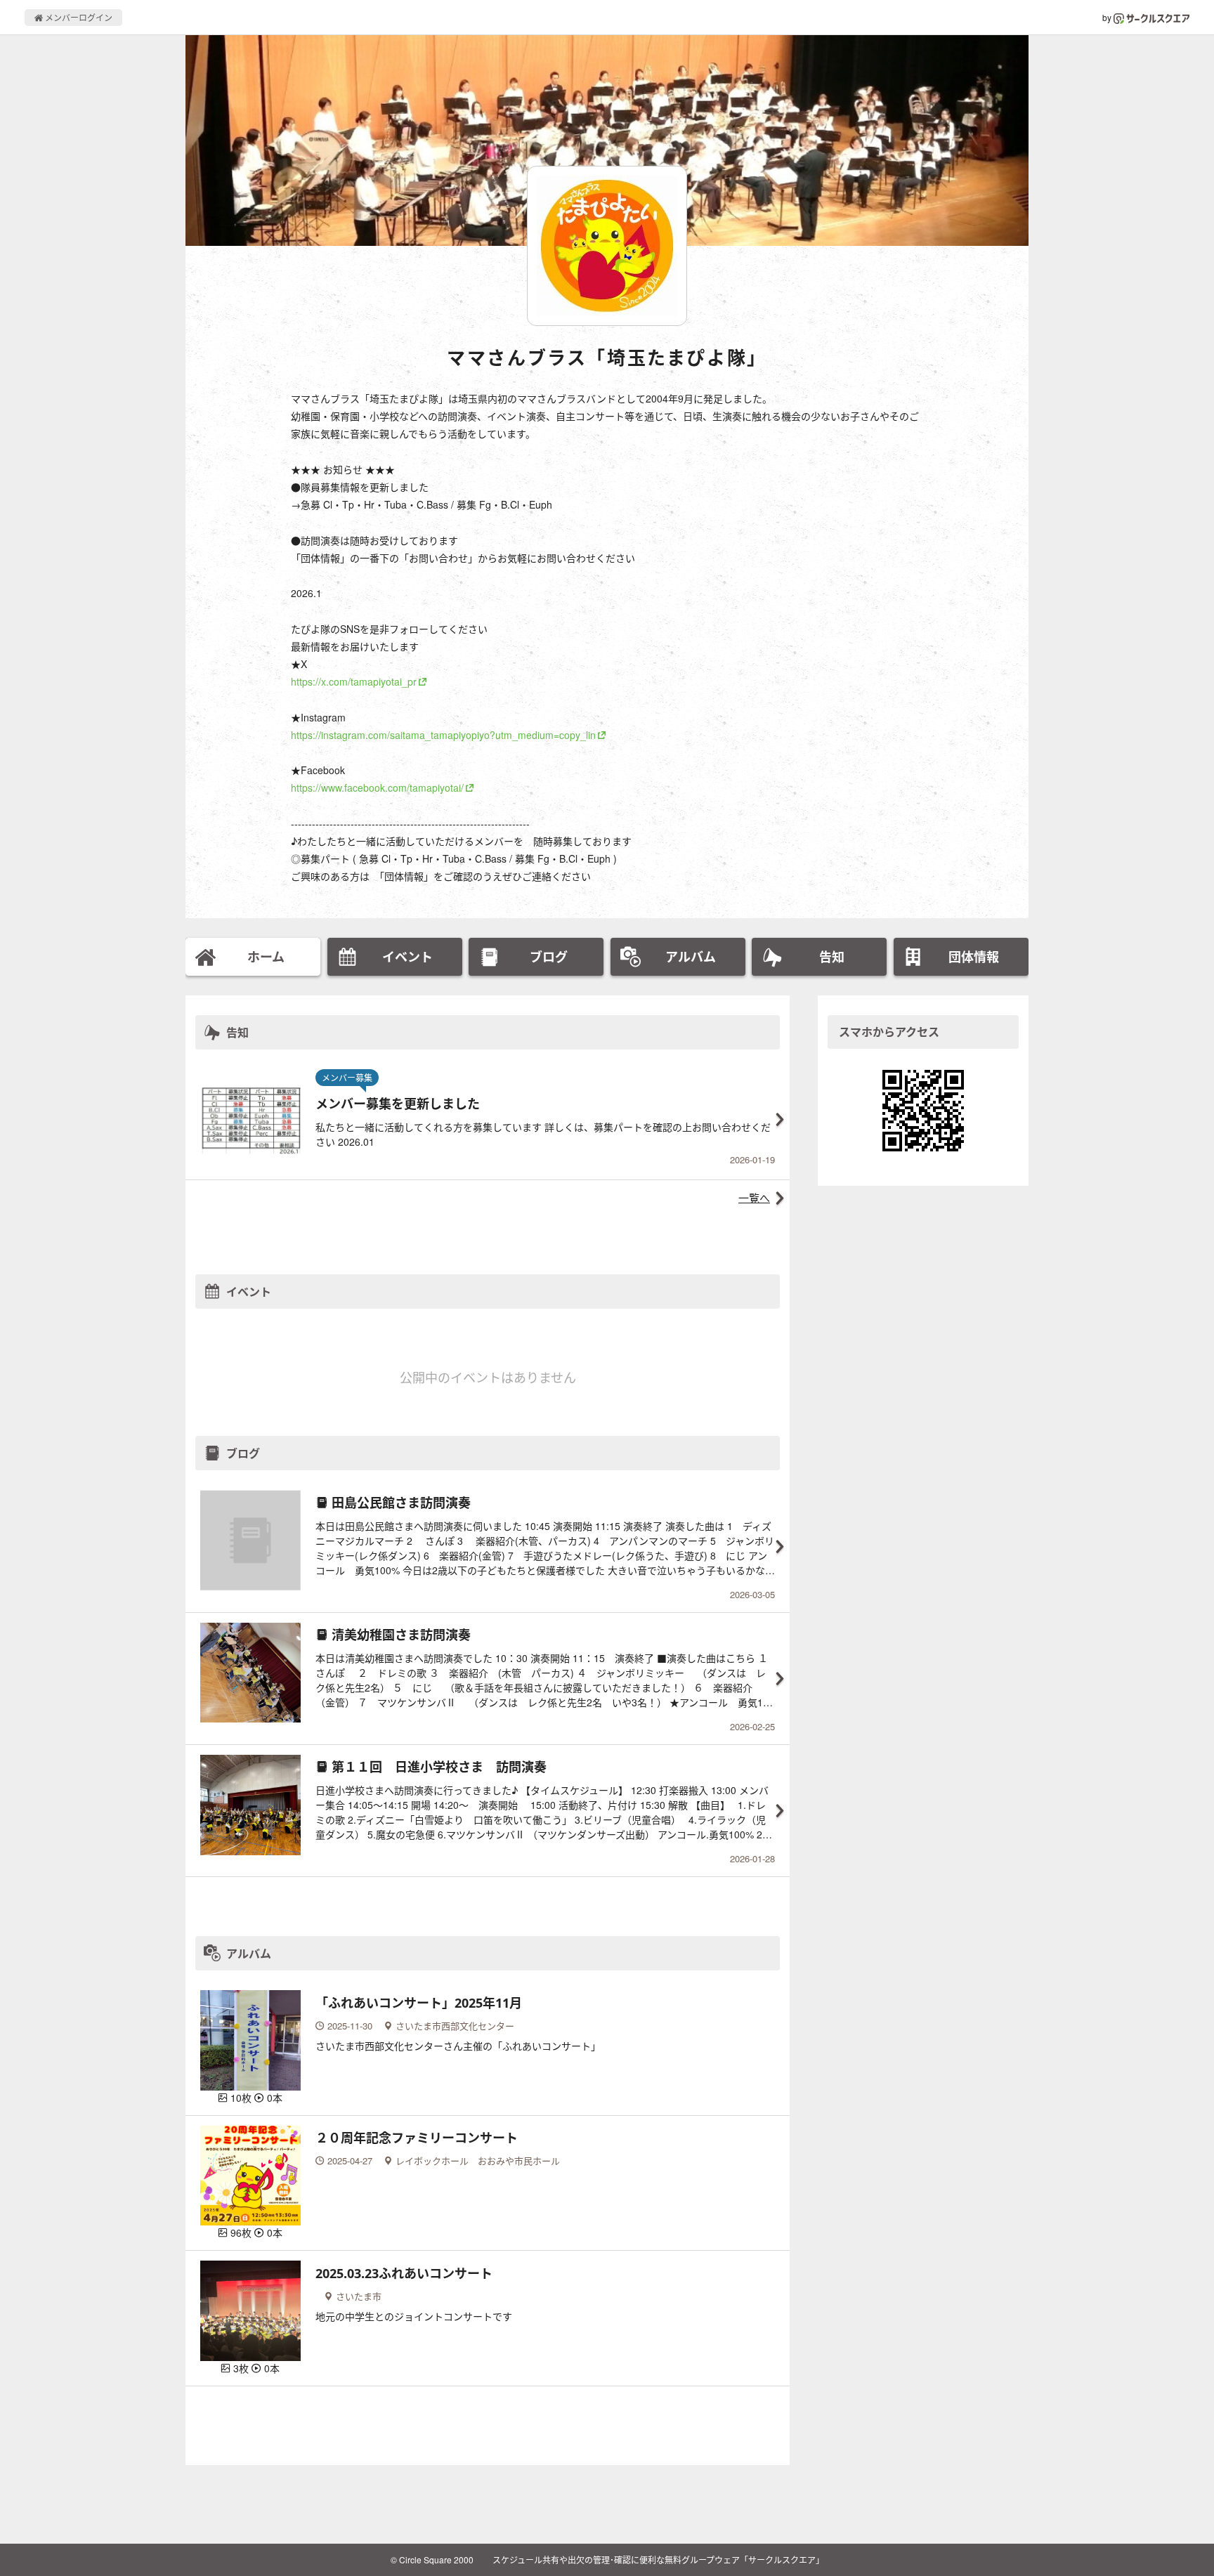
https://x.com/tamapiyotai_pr (354, 681)
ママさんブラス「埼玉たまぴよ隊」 (607, 358)
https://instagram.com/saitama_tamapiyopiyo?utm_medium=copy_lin (443, 735)
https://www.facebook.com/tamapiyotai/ (377, 787)
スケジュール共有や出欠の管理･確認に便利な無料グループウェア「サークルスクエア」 (658, 2559)
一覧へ (754, 1197)
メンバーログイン (78, 17)
